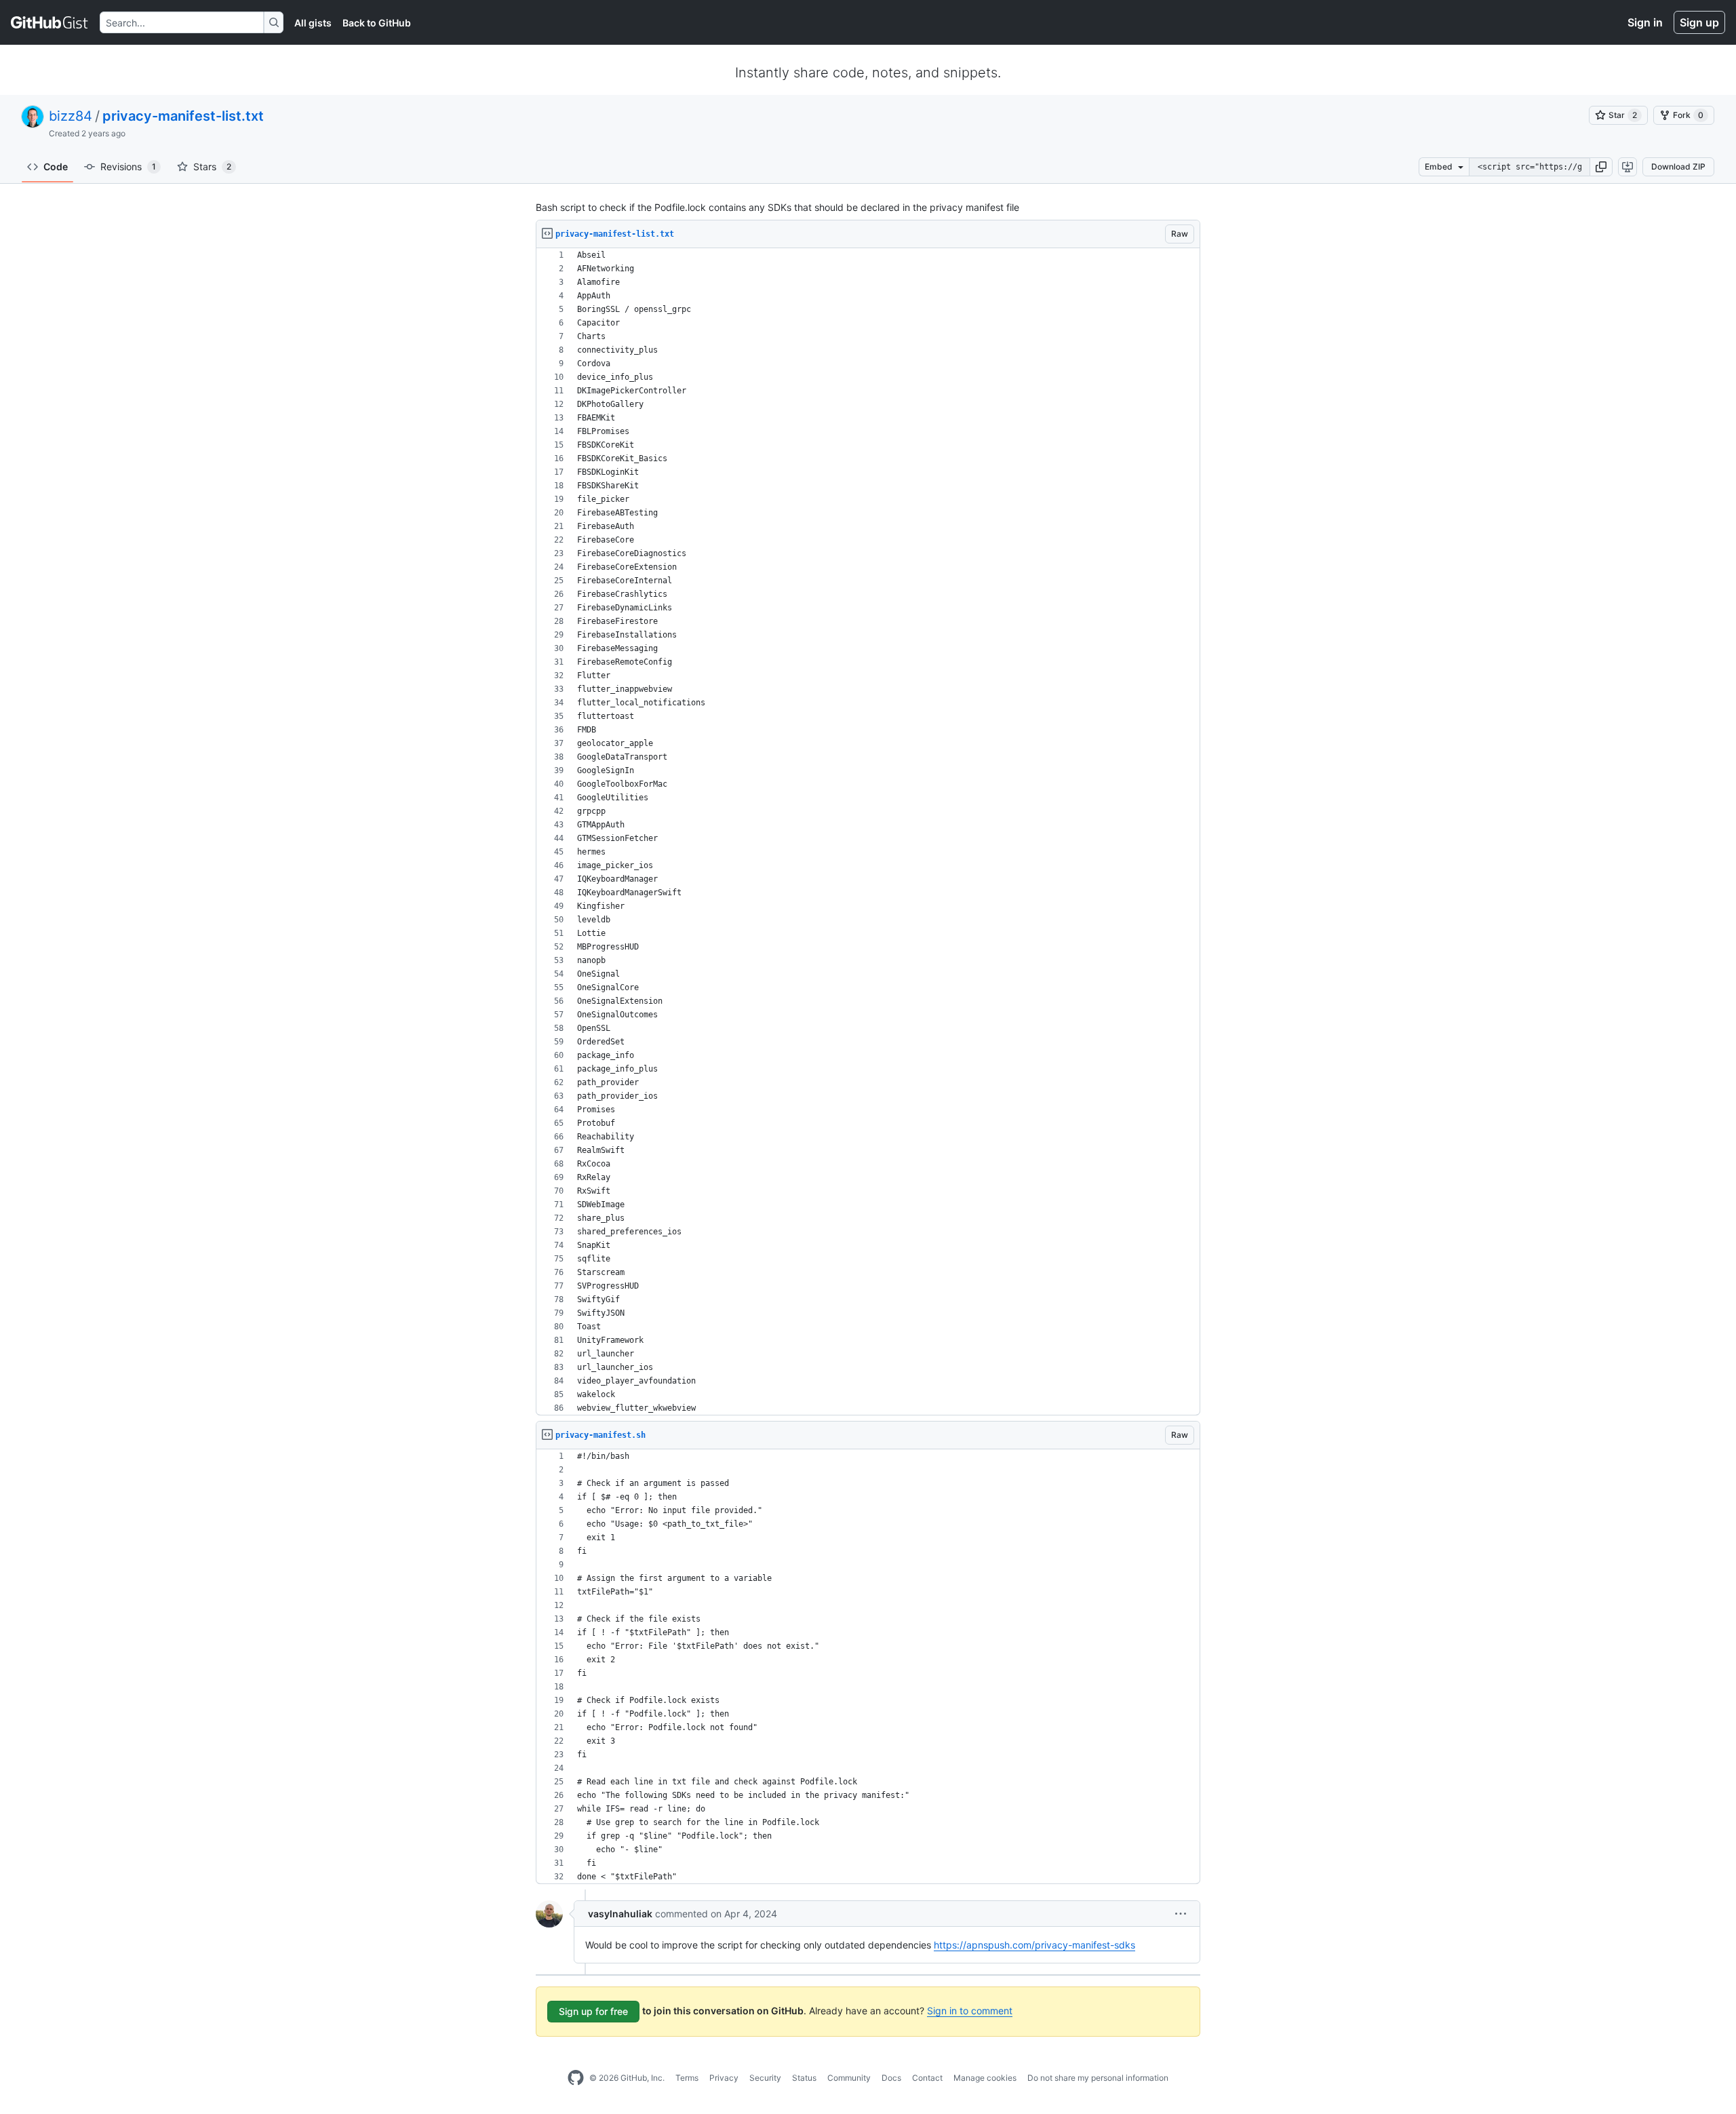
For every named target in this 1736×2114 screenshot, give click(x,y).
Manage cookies (985, 2078)
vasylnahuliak (620, 1914)
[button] (1601, 167)
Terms (687, 2078)
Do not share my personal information (1098, 2078)
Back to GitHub (377, 23)
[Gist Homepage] (50, 22)
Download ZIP (1678, 167)
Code (56, 167)
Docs (891, 2078)
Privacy (724, 2078)
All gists (313, 23)
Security (765, 2078)
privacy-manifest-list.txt (183, 116)
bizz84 (71, 116)
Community (849, 2078)
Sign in (1645, 22)
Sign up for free (593, 2011)
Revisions (128, 167)
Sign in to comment (970, 2011)
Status (804, 2078)
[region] (868, 832)
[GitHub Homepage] (576, 2078)
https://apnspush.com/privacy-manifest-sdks (1034, 1945)
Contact (927, 2078)
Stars (212, 167)
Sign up (1699, 22)
